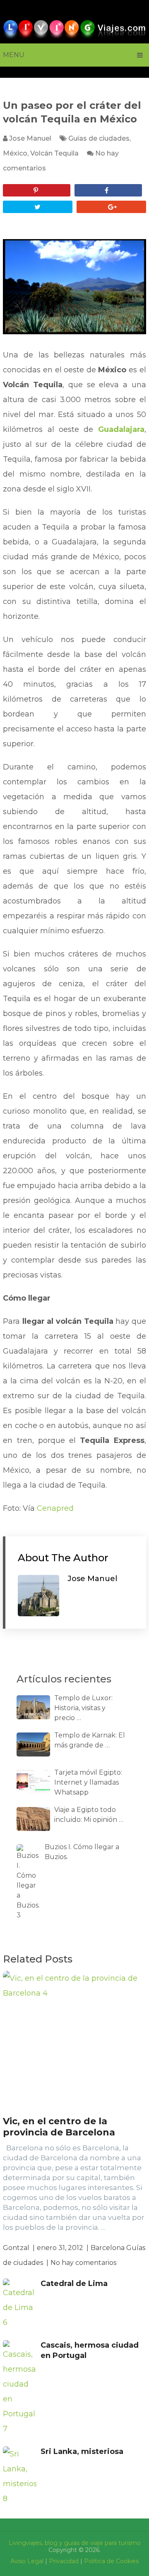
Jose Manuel (30, 138)
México (15, 153)
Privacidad (64, 2561)
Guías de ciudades (99, 138)
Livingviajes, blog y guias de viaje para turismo (75, 2543)
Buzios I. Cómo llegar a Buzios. (82, 1852)
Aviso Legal (27, 2561)
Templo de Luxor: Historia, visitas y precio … (83, 1708)
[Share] (108, 190)
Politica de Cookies (111, 2561)
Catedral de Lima (74, 2284)
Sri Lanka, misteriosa (82, 2451)
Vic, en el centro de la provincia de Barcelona (59, 2127)
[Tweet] (38, 207)
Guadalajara (121, 429)
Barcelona (108, 2248)
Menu (14, 55)
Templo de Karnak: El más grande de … (90, 1740)
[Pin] (37, 190)
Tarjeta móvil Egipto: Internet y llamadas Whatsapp (88, 1782)
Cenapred (55, 1508)
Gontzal (16, 2248)
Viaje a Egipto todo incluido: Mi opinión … (89, 1815)
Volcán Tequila (54, 153)
